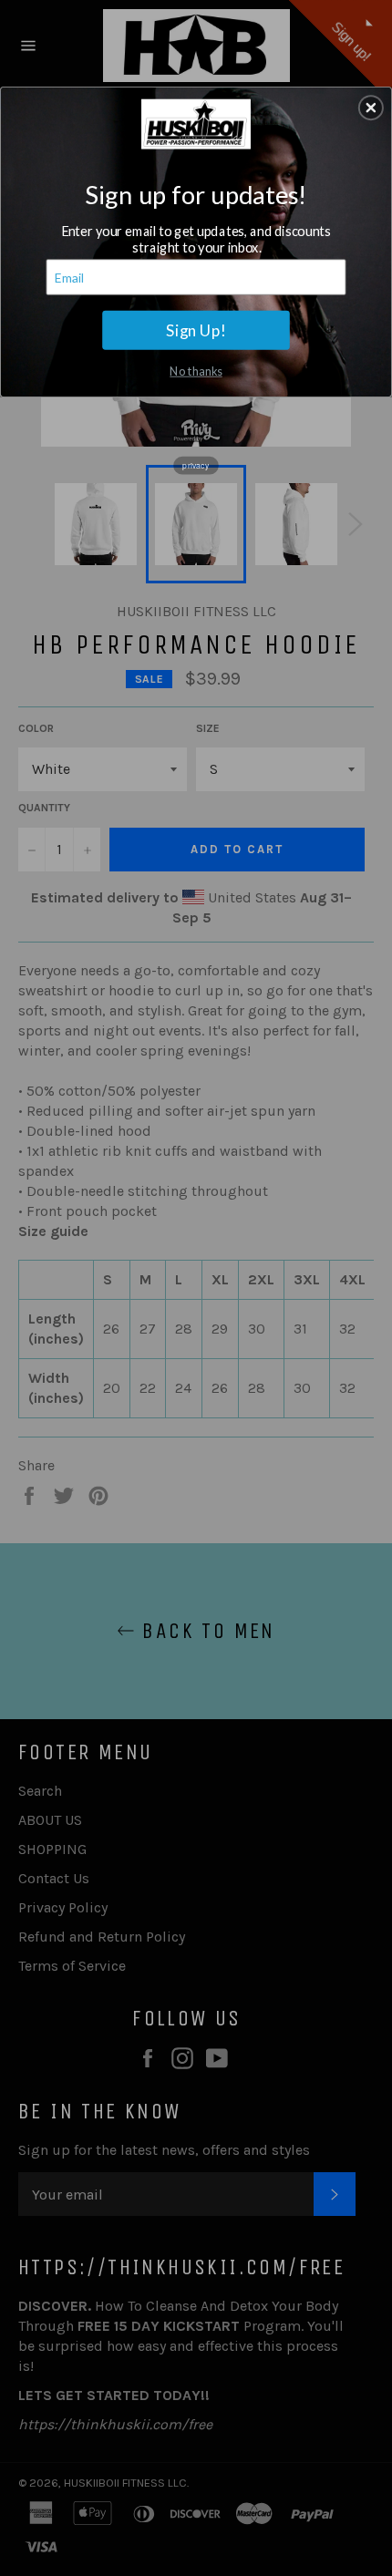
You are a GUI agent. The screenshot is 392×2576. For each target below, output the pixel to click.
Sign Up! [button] (196, 330)
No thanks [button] (196, 370)
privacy (196, 465)
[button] (371, 108)
